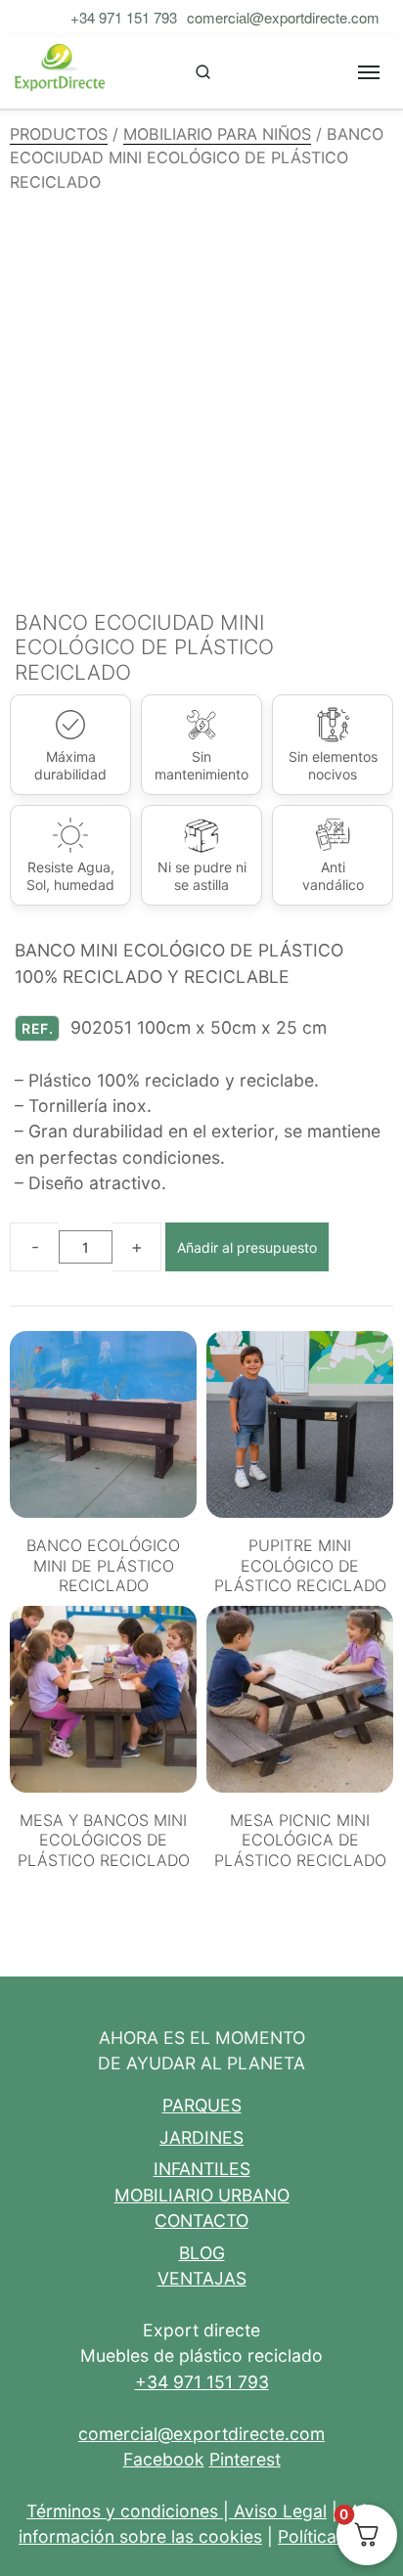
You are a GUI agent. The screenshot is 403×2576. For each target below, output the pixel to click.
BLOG (202, 2253)
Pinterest (245, 2459)
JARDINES (201, 2137)
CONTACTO (201, 2221)
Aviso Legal (280, 2511)
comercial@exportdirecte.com (283, 17)
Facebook (164, 2459)
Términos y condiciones (122, 2511)
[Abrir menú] (369, 72)
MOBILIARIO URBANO (202, 2195)
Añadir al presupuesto (247, 1247)
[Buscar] (203, 72)
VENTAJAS (202, 2278)
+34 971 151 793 (124, 17)
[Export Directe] (60, 72)
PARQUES (202, 2105)
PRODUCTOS (59, 134)
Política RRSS (331, 2536)
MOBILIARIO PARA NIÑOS (217, 134)
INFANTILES (202, 2169)
